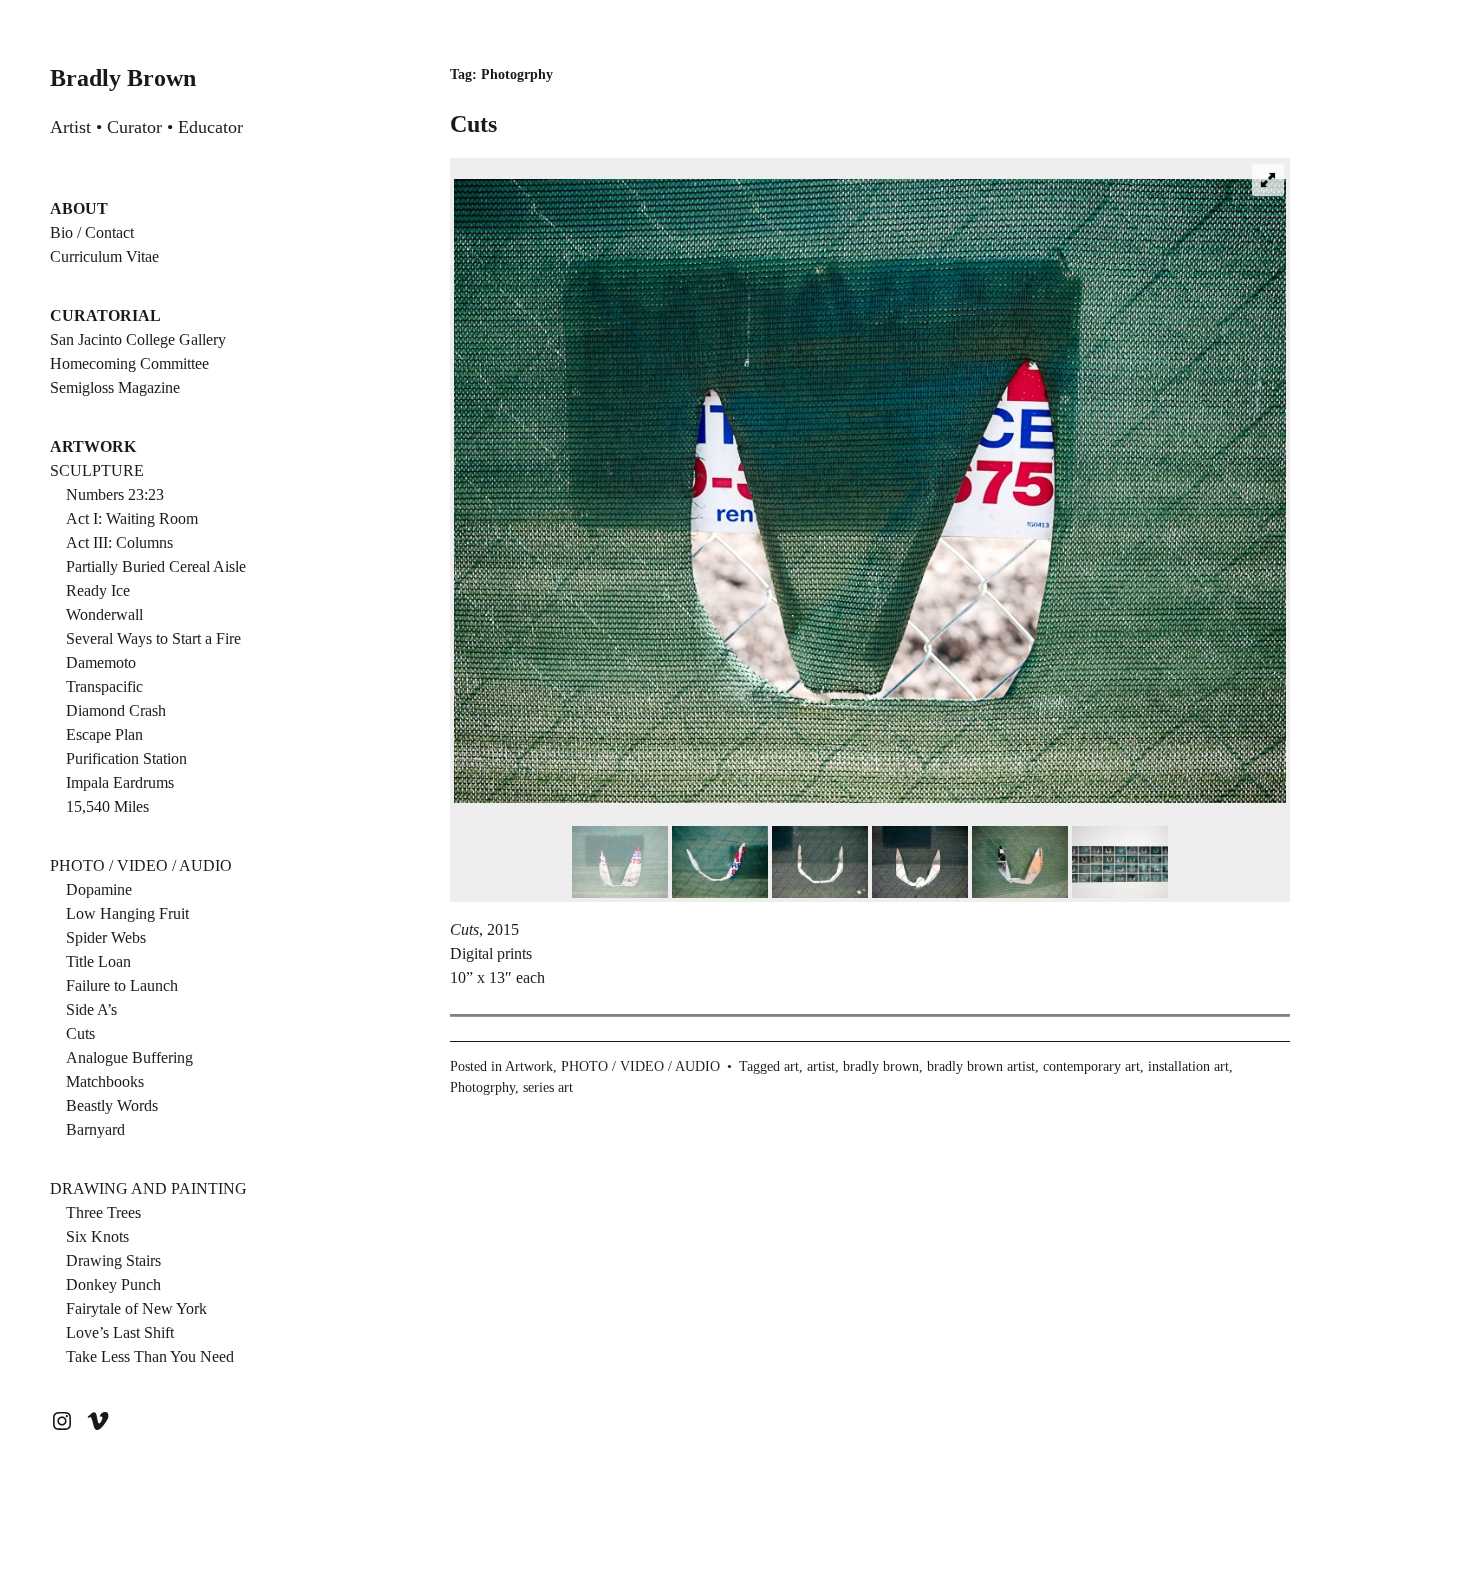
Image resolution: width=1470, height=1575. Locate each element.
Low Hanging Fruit (127, 913)
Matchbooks (105, 1081)
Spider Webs (106, 937)
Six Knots (97, 1236)
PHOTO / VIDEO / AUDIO (141, 865)
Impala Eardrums (120, 782)
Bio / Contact (92, 232)
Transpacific (104, 686)
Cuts (80, 1033)
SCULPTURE (97, 470)
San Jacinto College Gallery (138, 339)
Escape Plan (104, 734)
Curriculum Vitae (104, 256)
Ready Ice (98, 590)
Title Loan (98, 961)
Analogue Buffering (129, 1057)
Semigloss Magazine (115, 387)
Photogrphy (482, 1087)
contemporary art (1091, 1066)
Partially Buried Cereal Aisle (156, 566)
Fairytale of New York (136, 1308)
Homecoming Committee (129, 363)
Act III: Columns (119, 542)
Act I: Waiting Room (132, 518)
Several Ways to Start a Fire (153, 638)
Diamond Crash (116, 710)
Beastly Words (112, 1105)
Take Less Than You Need (150, 1356)
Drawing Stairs (113, 1260)
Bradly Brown (123, 78)
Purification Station (126, 758)
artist (821, 1066)
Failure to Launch (122, 985)
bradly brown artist (981, 1066)
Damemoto (101, 662)
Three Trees (103, 1212)
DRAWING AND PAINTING (148, 1188)
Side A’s (91, 1009)
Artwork (529, 1066)
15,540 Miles (107, 806)
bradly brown (881, 1066)
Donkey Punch (113, 1284)
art (791, 1066)
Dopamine (99, 889)
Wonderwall (104, 614)
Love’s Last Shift (120, 1332)
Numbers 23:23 (115, 494)
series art (548, 1087)
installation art (1188, 1066)
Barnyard (95, 1129)
